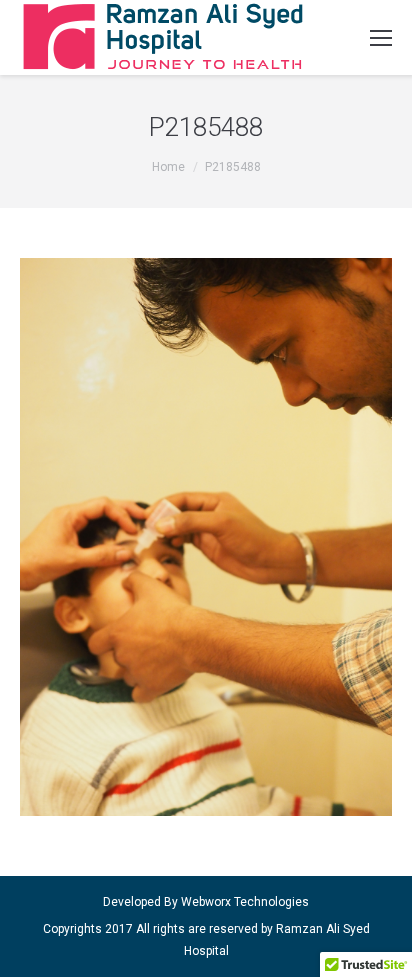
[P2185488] (206, 537)
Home (168, 167)
